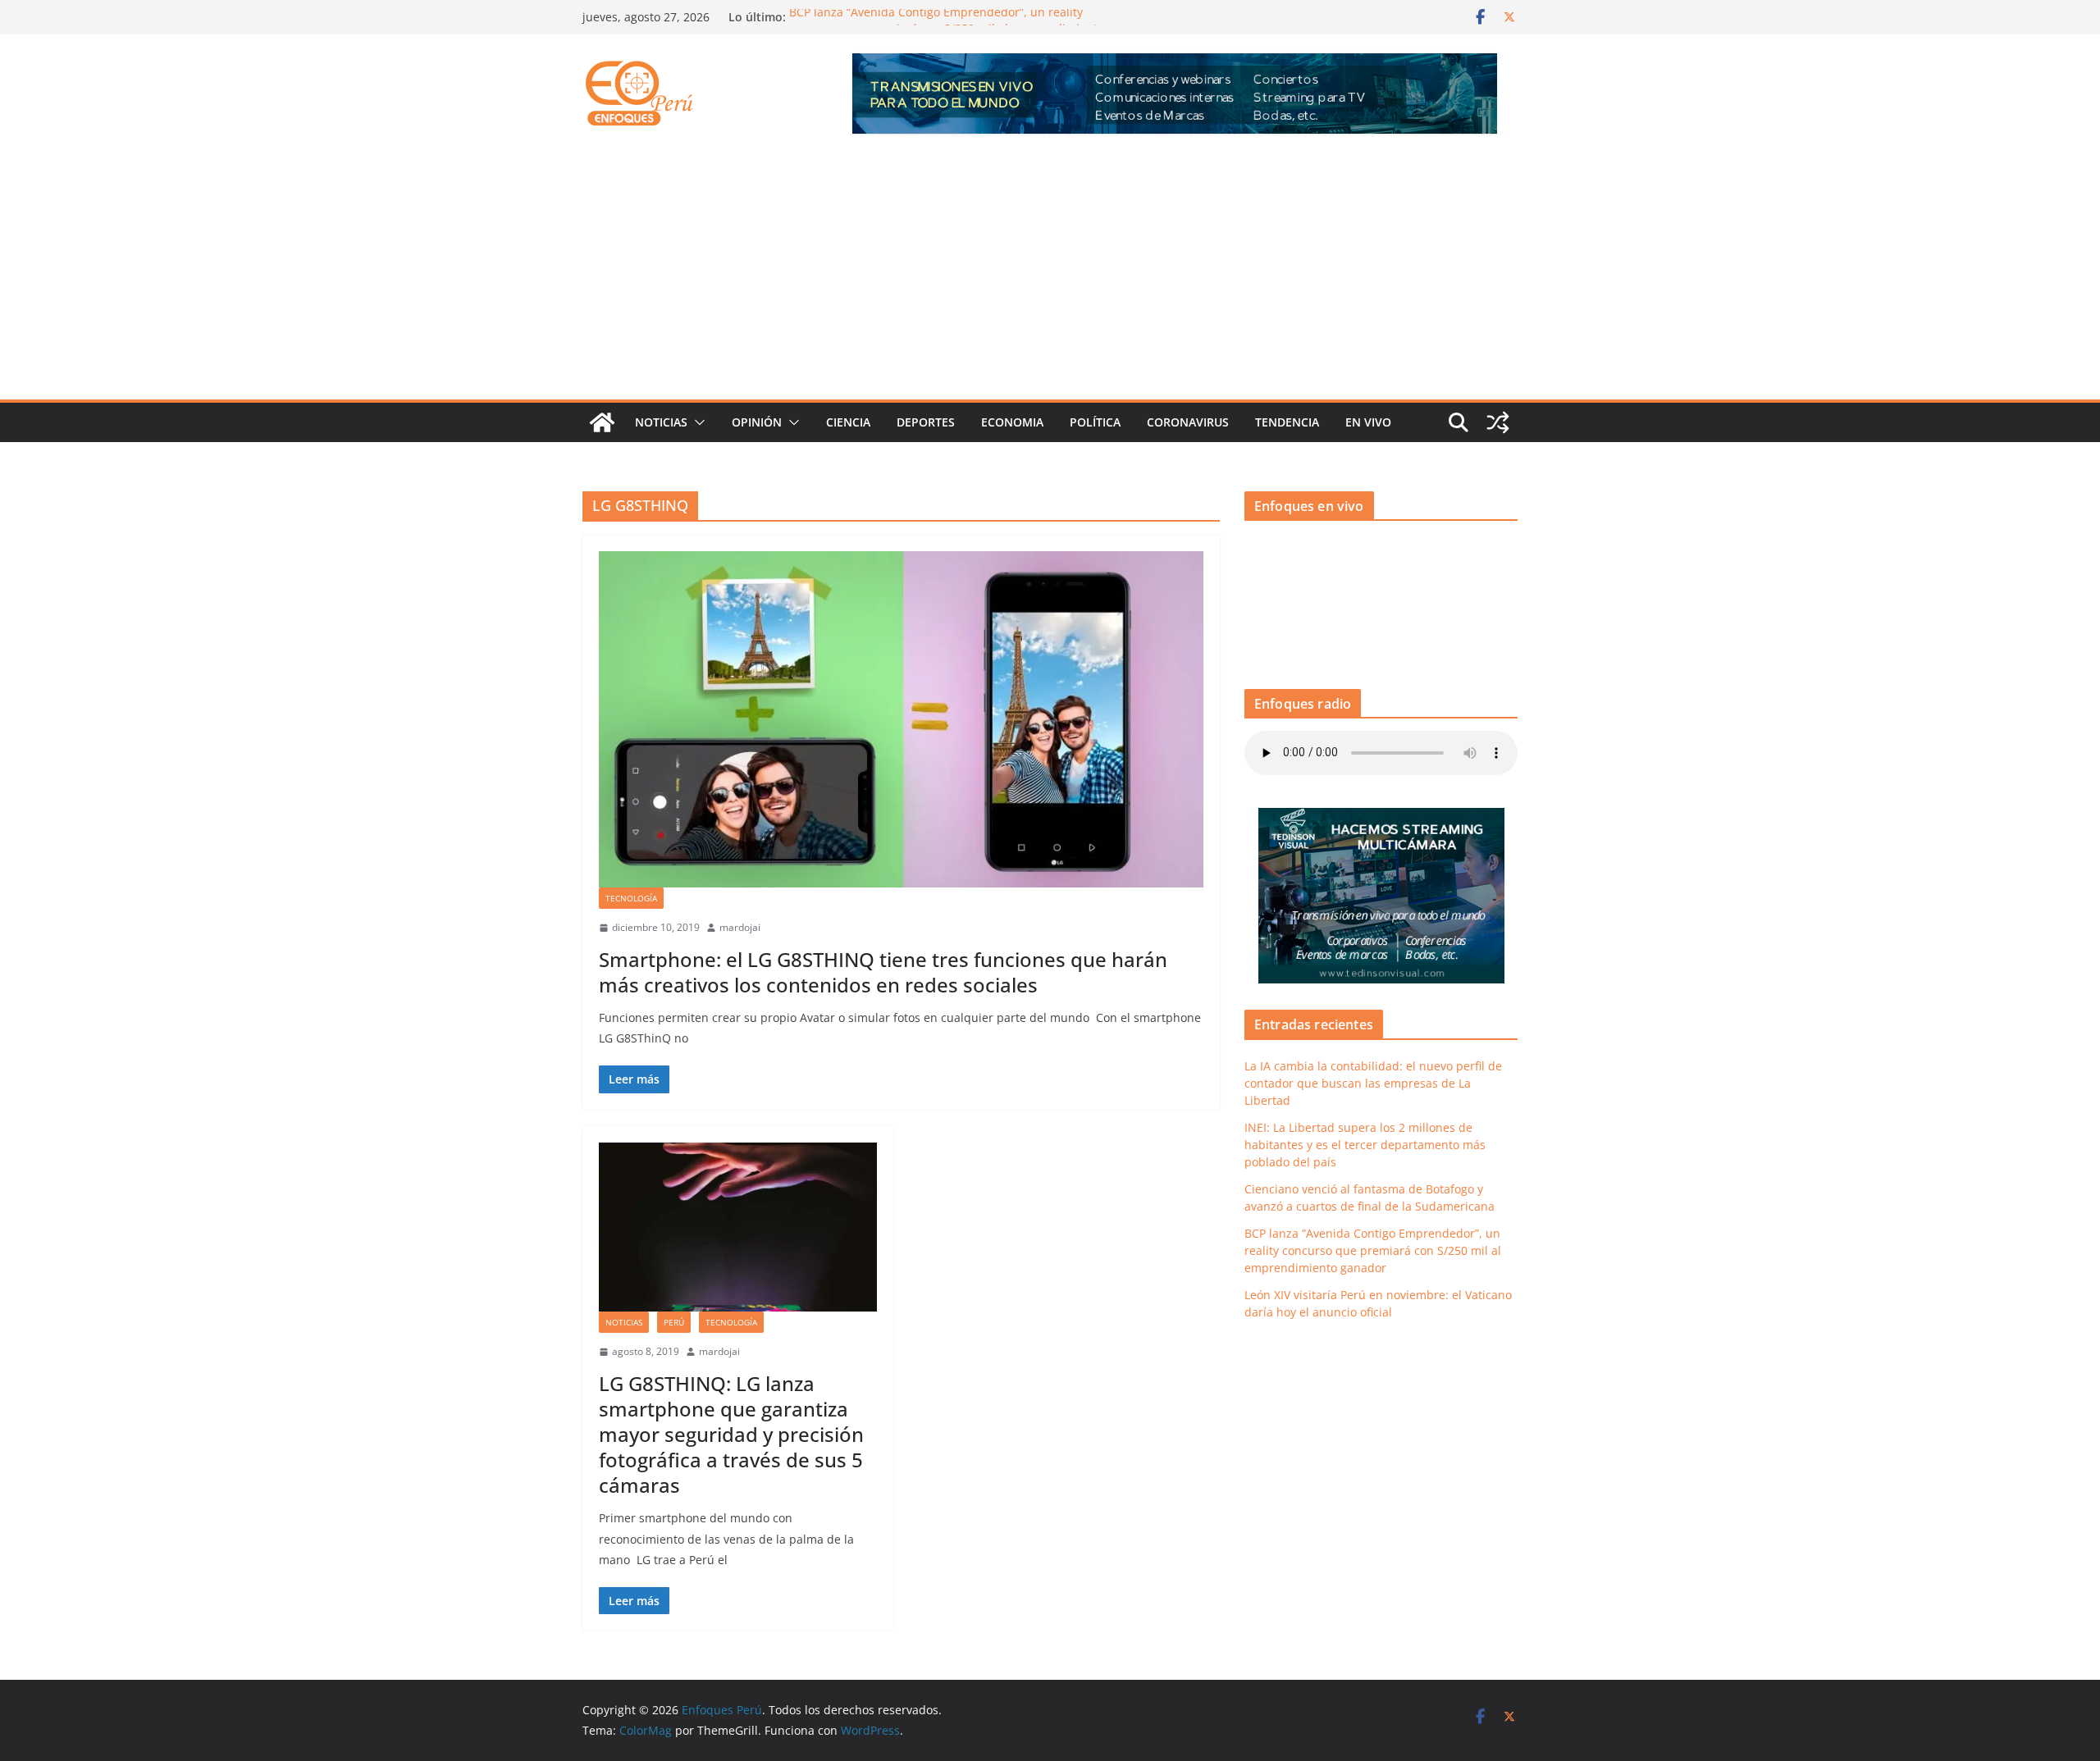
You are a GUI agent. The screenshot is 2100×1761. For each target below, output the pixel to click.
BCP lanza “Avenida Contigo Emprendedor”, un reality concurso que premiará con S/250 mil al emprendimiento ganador (1373, 1250)
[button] (696, 422)
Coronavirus (1188, 422)
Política (1095, 422)
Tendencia (1287, 422)
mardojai (740, 927)
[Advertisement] (1050, 276)
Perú (674, 1322)
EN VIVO (1368, 422)
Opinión (757, 422)
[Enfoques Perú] (602, 422)
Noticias (661, 422)
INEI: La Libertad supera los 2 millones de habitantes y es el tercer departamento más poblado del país (1365, 1145)
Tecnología (631, 898)
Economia (1012, 422)
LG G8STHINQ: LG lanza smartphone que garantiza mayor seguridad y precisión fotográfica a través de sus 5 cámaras (731, 1435)
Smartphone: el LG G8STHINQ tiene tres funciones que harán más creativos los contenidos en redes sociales (883, 972)
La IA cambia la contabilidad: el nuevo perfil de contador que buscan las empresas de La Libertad (1373, 1083)
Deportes (926, 422)
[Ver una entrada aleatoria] (1498, 422)
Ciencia (848, 422)
